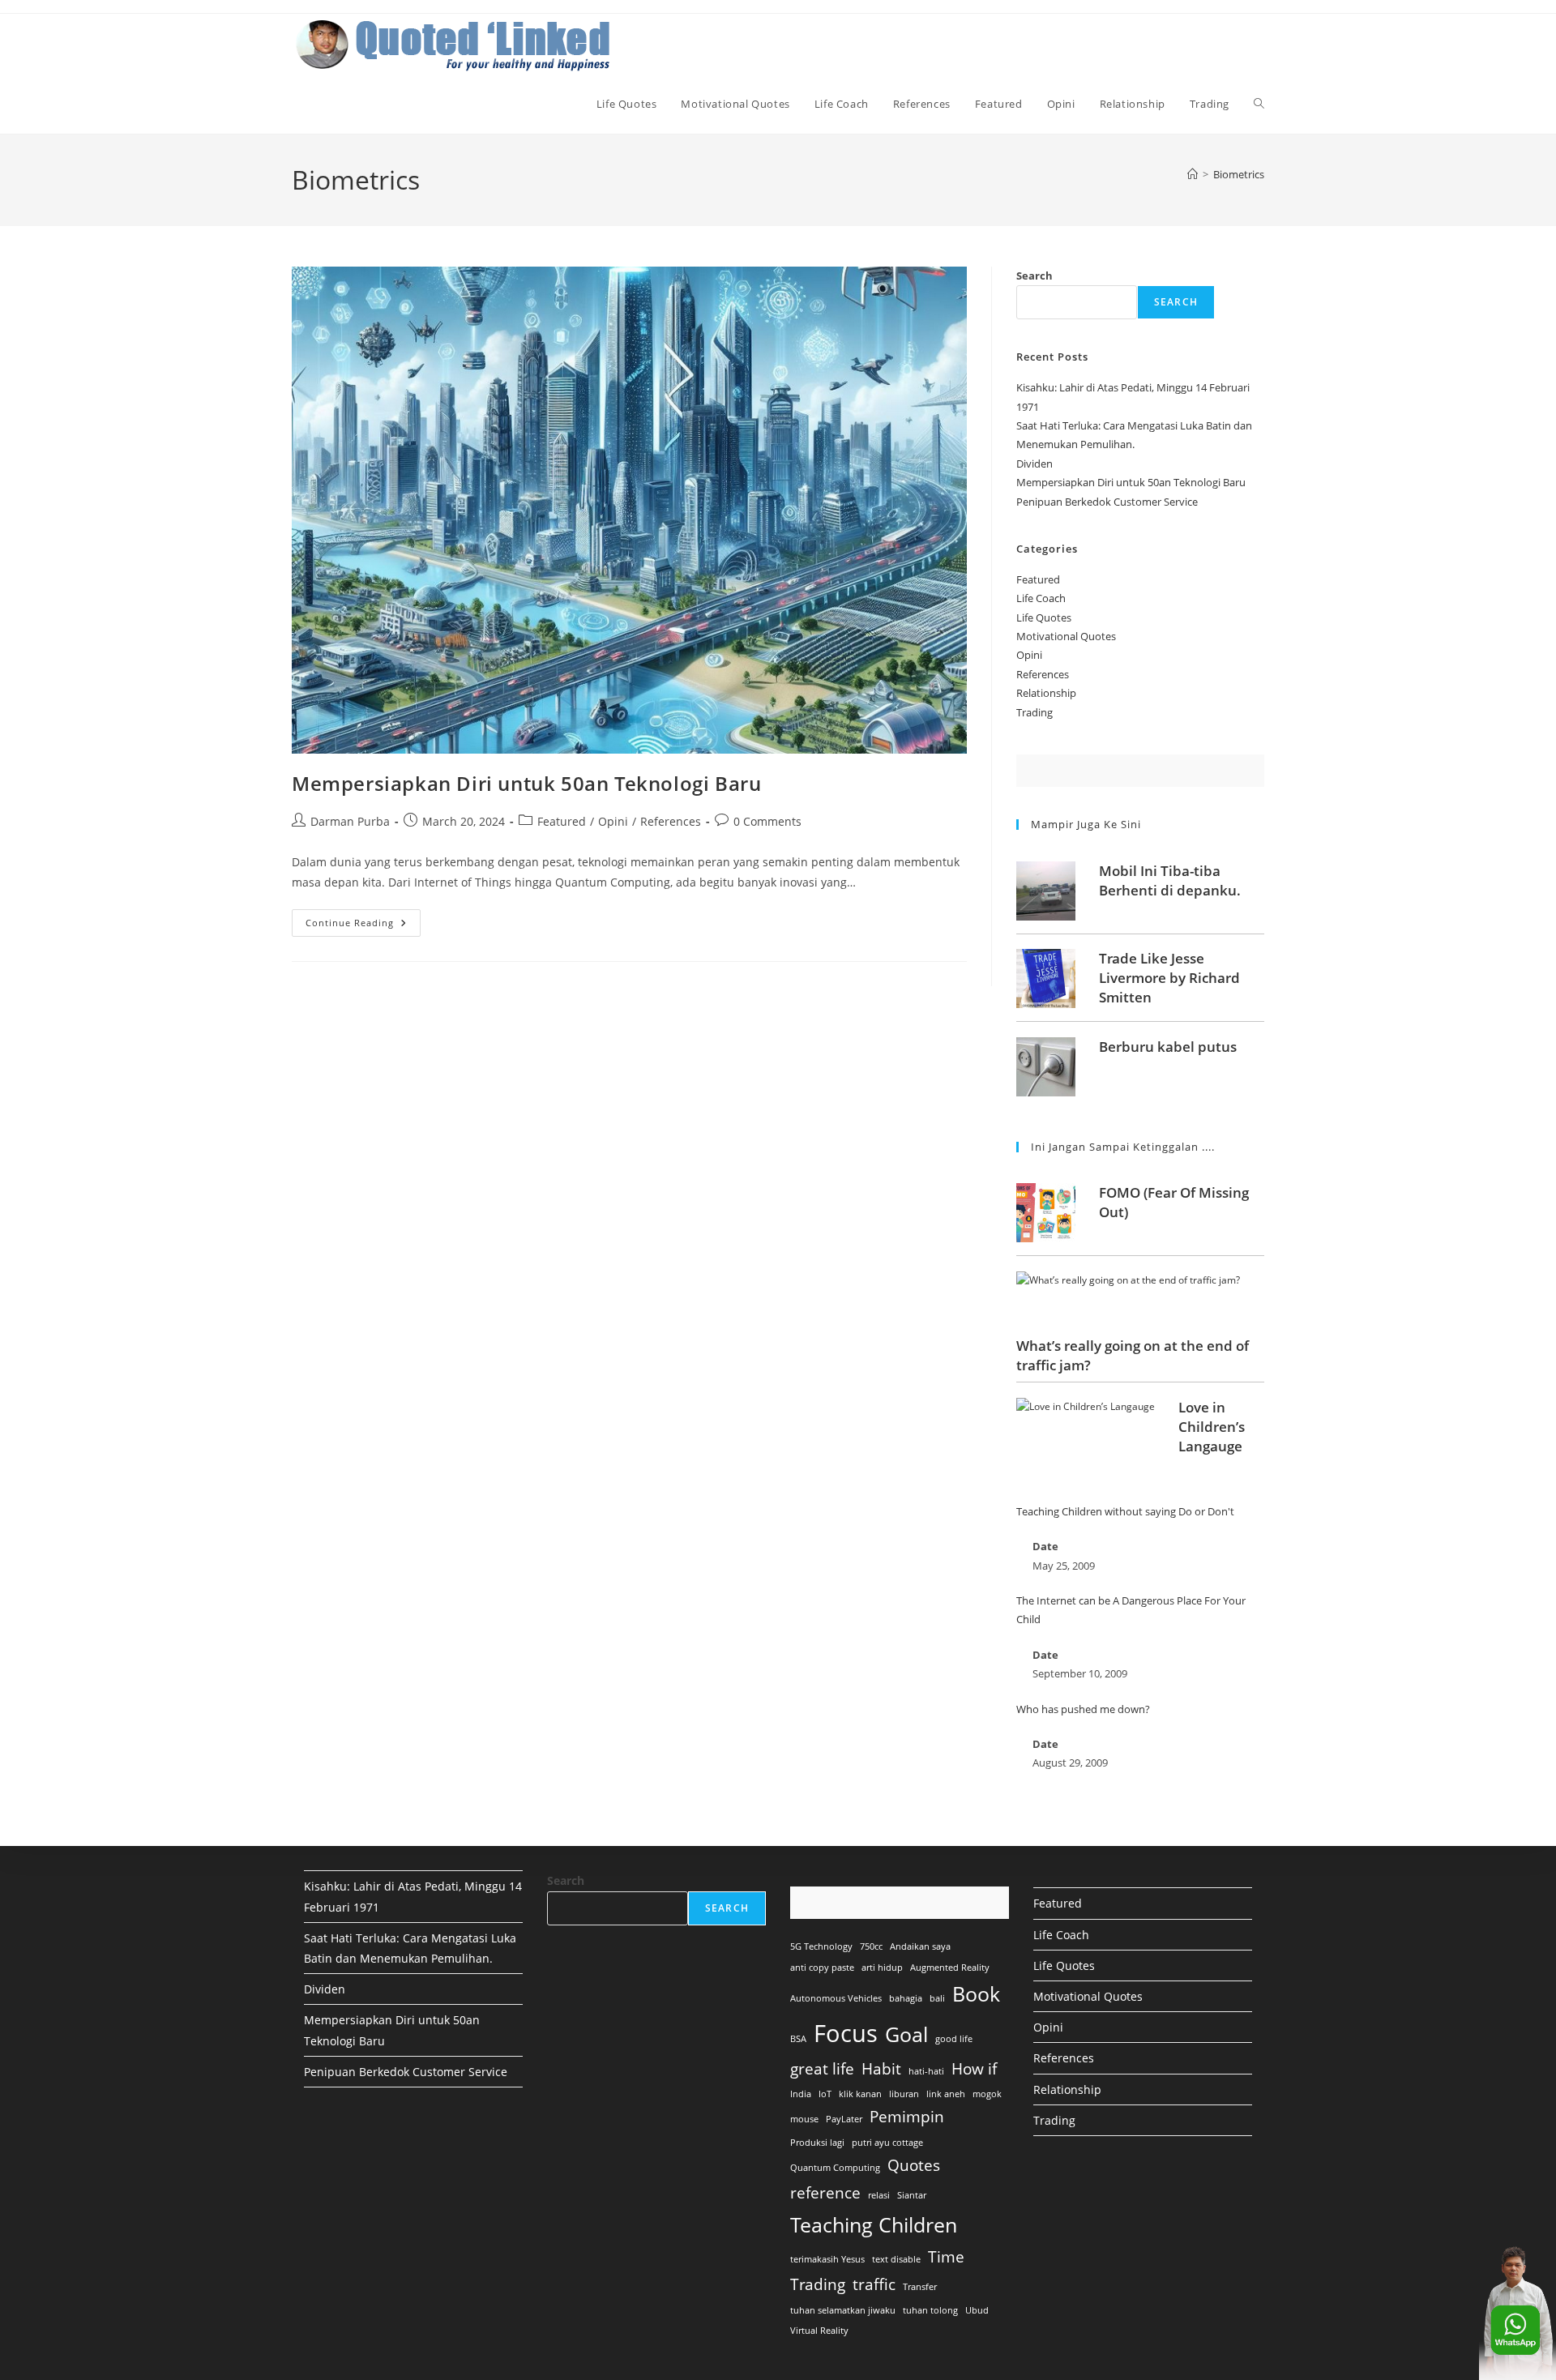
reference (825, 2193)
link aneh (946, 2094)
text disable (896, 2259)
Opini (613, 821)
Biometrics (1239, 174)
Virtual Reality (819, 2331)
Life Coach (1041, 598)
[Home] (1193, 174)
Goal (906, 2034)
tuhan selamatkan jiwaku (843, 2310)
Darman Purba (350, 821)
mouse (804, 2119)
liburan (904, 2094)
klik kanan (860, 2094)
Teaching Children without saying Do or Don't (1125, 1511)
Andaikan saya (920, 1946)
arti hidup (882, 1968)
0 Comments (767, 821)
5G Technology (821, 1946)
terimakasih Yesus (827, 2259)
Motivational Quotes (1066, 636)
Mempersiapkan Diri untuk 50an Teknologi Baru (526, 783)
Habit (881, 2069)
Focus (846, 2033)
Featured (562, 821)
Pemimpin (907, 2117)
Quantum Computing (835, 2168)
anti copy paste (822, 1968)
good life (954, 2039)
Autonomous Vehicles (836, 1998)
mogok (987, 2094)
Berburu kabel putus (1168, 1047)
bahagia (906, 1998)
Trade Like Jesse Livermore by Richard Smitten (1169, 978)
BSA (798, 2039)
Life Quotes (1044, 617)
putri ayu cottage (887, 2143)
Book (976, 1994)
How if (974, 2069)
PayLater (844, 2119)
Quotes (914, 2165)
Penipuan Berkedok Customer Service (1107, 502)
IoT (825, 2094)
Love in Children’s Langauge (1212, 1427)
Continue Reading (363, 926)
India (801, 2094)
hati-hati (926, 2071)
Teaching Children (874, 2225)
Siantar (912, 2195)
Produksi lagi (817, 2143)
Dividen (1034, 464)
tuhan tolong (930, 2310)
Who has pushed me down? (1083, 1709)
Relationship (1046, 693)
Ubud (977, 2310)
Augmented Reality (950, 1968)
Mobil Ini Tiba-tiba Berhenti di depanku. (1170, 880)
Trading (1034, 712)
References (671, 821)
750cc (871, 1946)
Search (1034, 276)
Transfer (920, 2287)
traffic (874, 2284)
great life (822, 2069)
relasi (879, 2195)
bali (937, 1998)
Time (946, 2257)
